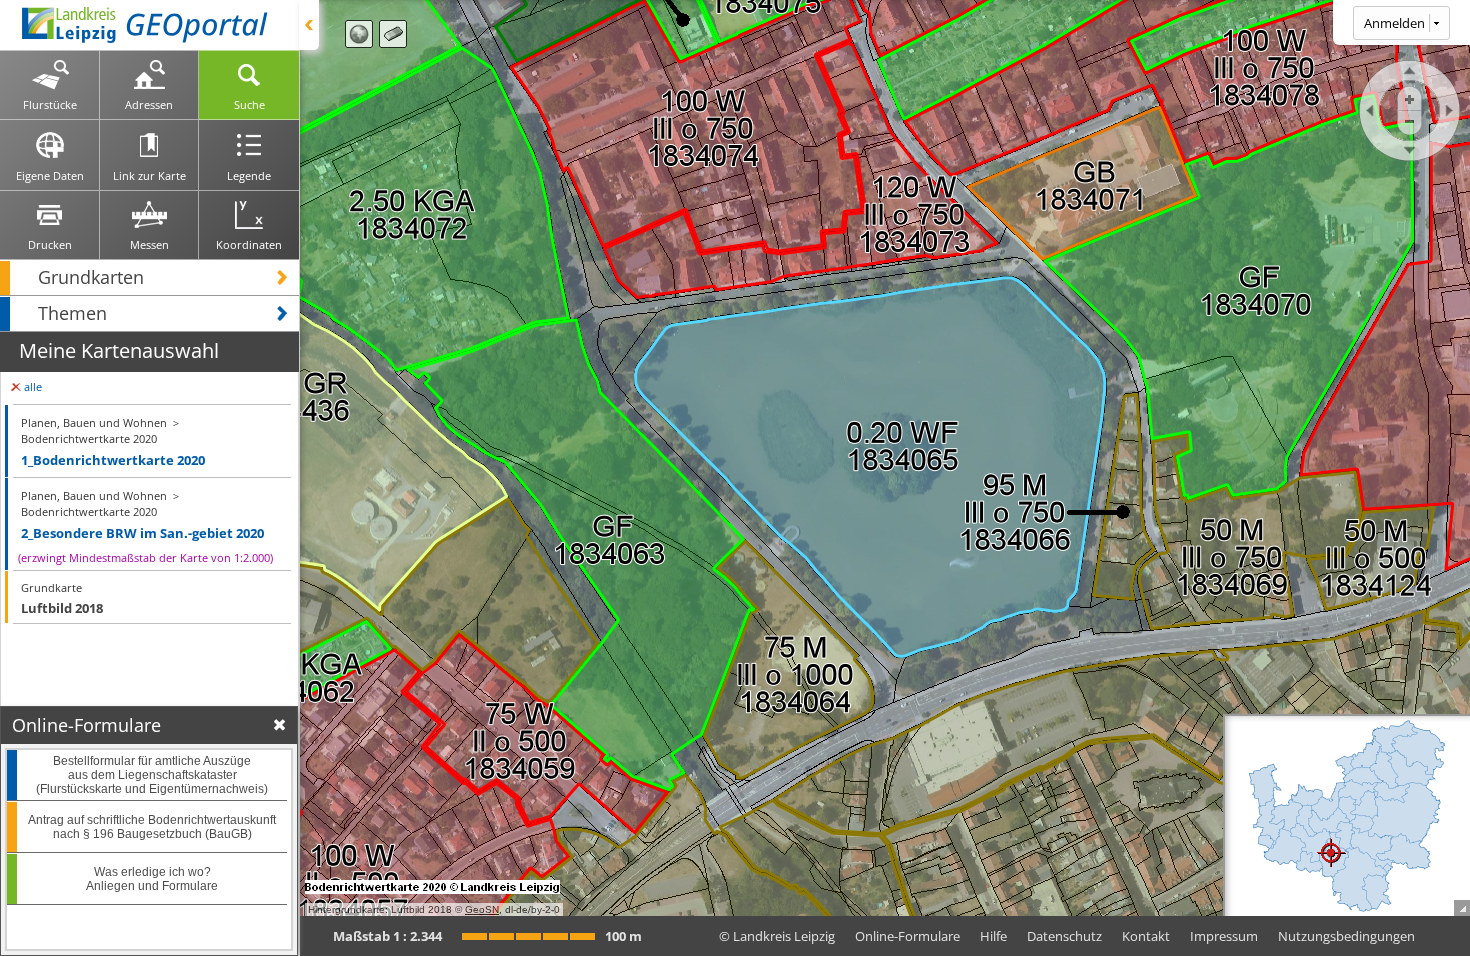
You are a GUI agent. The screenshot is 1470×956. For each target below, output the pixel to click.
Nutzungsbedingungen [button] (1346, 936)
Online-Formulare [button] (907, 936)
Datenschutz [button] (1064, 936)
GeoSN (482, 909)
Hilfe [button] (993, 936)
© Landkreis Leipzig (777, 936)
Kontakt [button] (1146, 936)
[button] (149, 277)
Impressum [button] (1224, 936)
